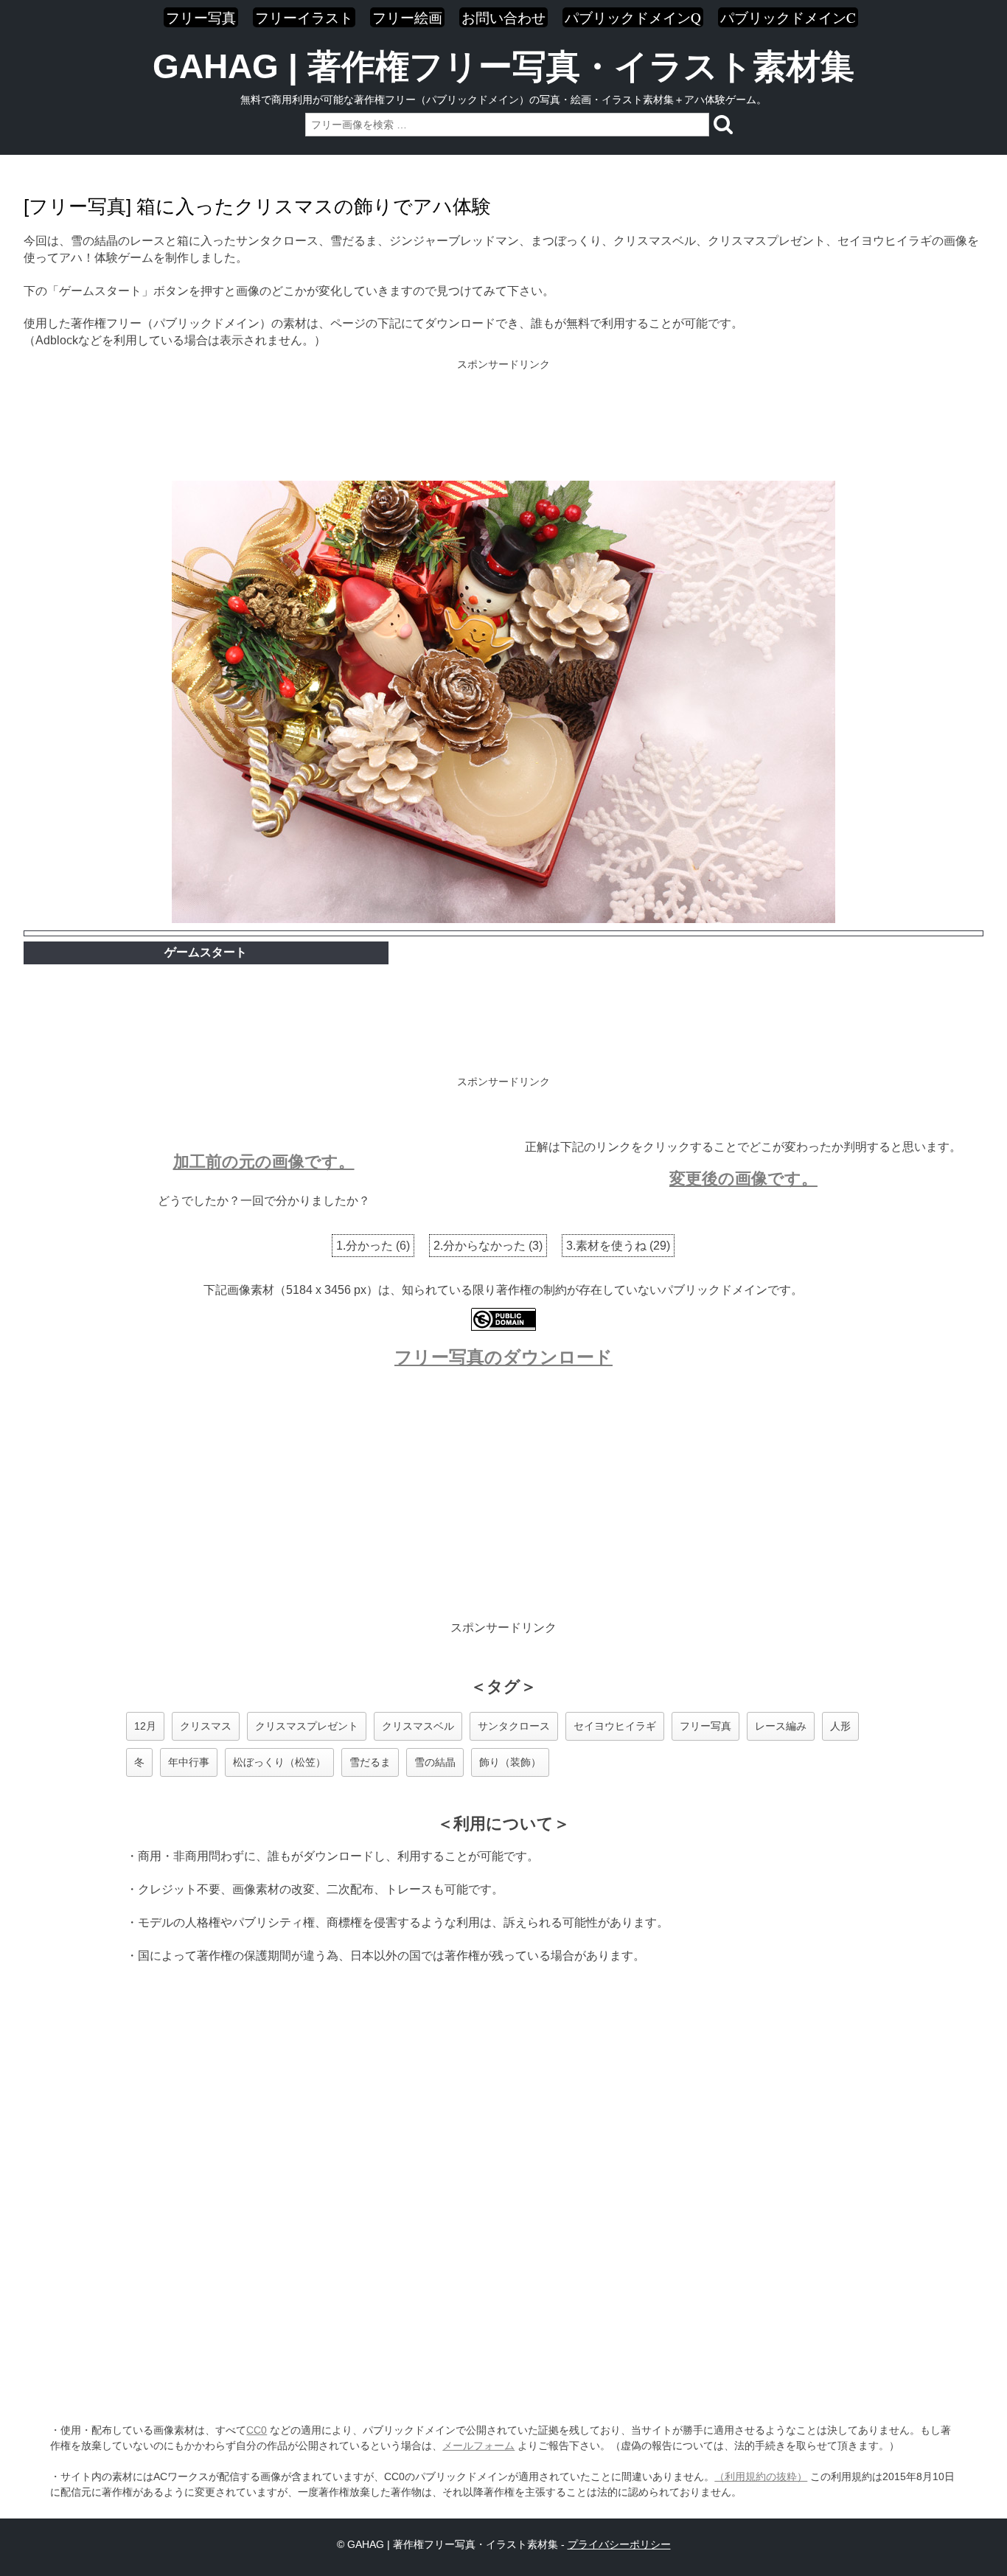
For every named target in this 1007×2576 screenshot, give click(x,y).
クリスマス (206, 1726)
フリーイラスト (304, 17)
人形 (840, 1726)
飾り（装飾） (510, 1762)
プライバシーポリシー (619, 2544)
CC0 (257, 2430)
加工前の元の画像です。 (264, 1162)
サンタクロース (514, 1726)
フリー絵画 (407, 17)
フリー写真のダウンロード (503, 1357)
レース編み (781, 1726)
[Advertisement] (503, 422)
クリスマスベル (418, 1726)
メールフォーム (478, 2446)
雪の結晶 (435, 1762)
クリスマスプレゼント (307, 1726)
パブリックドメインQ (633, 17)
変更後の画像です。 (743, 1179)
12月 (145, 1726)
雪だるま (370, 1762)
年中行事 (189, 1762)
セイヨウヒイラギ (615, 1726)
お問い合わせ (503, 17)
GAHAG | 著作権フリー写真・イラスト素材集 (503, 66)
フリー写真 (201, 17)
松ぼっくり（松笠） (279, 1762)
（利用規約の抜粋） (761, 2476)
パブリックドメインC (788, 17)
